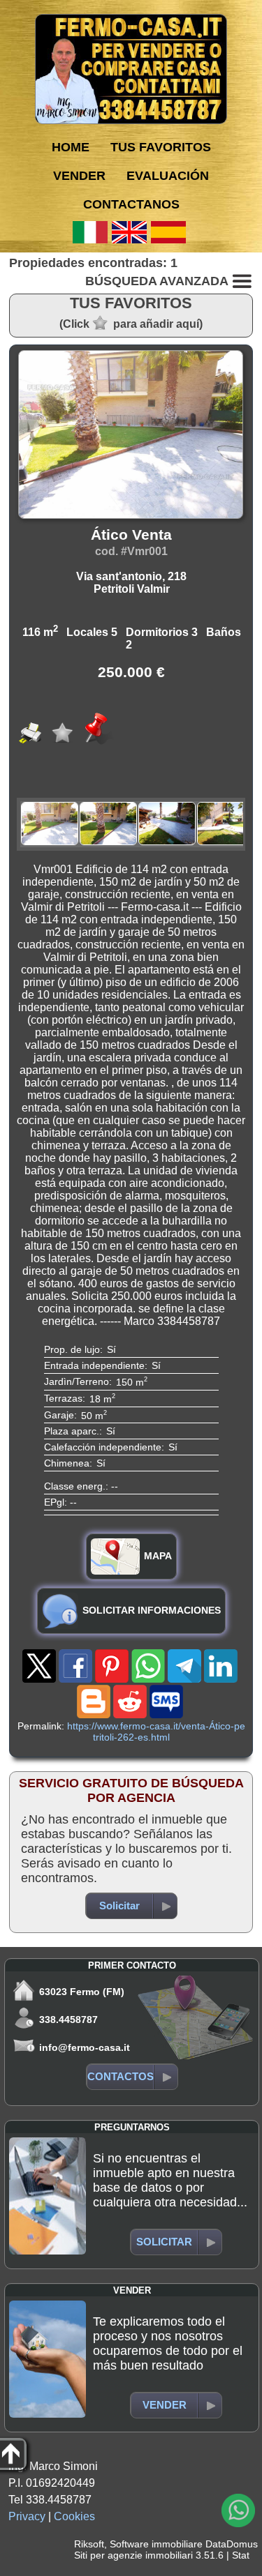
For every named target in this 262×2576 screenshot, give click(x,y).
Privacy (27, 2516)
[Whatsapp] (238, 2510)
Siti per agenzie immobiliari (133, 2555)
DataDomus (232, 2544)
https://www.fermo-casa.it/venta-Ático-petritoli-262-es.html (156, 1732)
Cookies (74, 2516)
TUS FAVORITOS (161, 147)
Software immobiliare (156, 2544)
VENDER (79, 176)
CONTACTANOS (131, 204)
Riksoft (89, 2544)
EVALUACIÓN (168, 176)
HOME (71, 147)
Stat (241, 2555)
